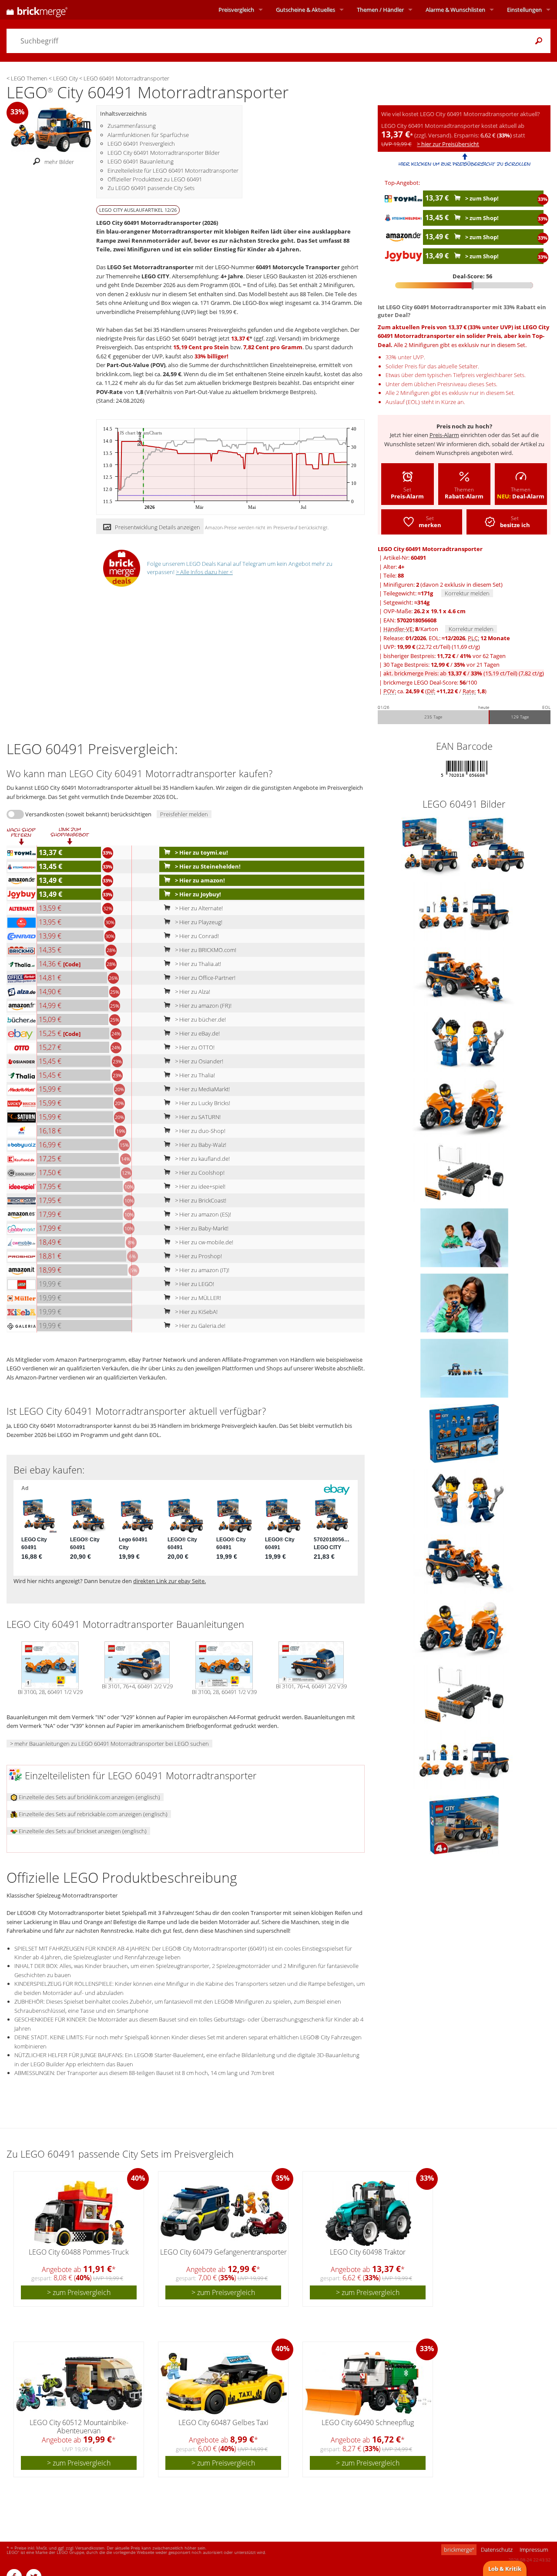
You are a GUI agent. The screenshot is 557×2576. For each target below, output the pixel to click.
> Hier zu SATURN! (197, 1117)
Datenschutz (497, 2549)
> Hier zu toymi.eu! (201, 852)
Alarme (455, 10)
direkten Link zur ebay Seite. (169, 1581)
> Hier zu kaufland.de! (202, 1159)
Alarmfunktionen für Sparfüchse (148, 135)
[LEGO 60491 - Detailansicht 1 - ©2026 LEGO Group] (464, 1042)
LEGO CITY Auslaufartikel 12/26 (138, 210)
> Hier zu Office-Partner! (205, 978)
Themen (380, 10)
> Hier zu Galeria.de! (200, 1326)
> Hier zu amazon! (199, 880)
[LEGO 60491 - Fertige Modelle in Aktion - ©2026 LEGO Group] (464, 1237)
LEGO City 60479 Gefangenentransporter (223, 2252)
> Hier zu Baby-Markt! (201, 1228)
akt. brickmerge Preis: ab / (464, 673)
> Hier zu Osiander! (198, 1061)
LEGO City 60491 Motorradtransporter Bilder (164, 153)
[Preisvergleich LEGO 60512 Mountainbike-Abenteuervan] (79, 2384)
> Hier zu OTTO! (194, 1047)
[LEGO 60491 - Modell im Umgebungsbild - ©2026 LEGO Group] (464, 1368)
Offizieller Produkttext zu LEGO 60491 (155, 179)
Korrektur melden (467, 593)
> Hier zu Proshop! (198, 1256)
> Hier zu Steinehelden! (207, 866)
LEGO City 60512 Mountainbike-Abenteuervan (79, 2427)
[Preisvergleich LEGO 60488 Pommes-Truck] (79, 2213)
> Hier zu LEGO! (194, 1284)
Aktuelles (305, 10)
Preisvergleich (236, 10)
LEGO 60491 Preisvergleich (141, 144)
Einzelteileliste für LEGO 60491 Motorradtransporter (173, 170)
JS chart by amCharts (141, 433)
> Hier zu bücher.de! (200, 1019)
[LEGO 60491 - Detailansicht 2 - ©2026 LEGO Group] (464, 911)
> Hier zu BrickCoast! (200, 1200)
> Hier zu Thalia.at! (197, 964)
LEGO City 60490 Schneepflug (368, 2422)
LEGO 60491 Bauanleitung (141, 161)
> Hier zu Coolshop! (199, 1173)
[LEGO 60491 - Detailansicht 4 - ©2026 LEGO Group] (464, 976)
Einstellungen (524, 10)
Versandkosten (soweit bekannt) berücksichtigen (88, 814)
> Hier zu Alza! (192, 992)
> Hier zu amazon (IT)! (201, 1270)
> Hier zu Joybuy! (197, 894)
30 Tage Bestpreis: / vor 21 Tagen (441, 665)
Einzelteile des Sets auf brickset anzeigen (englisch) (82, 1831)
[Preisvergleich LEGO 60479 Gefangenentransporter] (224, 2213)
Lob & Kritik (505, 2569)
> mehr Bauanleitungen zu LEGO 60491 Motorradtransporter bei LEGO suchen (109, 1744)
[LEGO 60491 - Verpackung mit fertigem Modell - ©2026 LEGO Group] (497, 846)
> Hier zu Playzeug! (198, 922)
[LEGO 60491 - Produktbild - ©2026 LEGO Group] (431, 846)
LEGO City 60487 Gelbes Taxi (223, 2422)
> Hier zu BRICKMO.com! (205, 950)
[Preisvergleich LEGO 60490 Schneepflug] (368, 2384)
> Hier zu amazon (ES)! (202, 1214)
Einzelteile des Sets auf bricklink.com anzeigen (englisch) (89, 1797)
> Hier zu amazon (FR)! (203, 1006)
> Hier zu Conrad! (196, 936)
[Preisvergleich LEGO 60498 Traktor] (368, 2213)
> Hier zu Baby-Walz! (200, 1145)
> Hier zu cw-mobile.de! (203, 1242)
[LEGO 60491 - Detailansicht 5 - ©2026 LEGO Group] (464, 1107)
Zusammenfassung (132, 126)
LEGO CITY (155, 276)
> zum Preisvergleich (79, 2292)
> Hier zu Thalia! (194, 1075)
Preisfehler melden (184, 814)
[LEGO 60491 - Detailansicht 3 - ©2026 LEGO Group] (464, 1172)
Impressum (534, 2549)
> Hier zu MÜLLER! (197, 1298)
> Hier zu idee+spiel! (200, 1186)
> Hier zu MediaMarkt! (202, 1089)
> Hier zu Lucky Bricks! (202, 1103)
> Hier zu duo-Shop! (200, 1131)
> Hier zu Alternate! (198, 908)
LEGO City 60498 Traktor (368, 2252)
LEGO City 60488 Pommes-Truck (79, 2252)
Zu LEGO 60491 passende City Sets (151, 188)
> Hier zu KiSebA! (196, 1312)
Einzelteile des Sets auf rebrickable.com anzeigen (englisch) (92, 1814)
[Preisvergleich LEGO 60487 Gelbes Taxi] (224, 2384)
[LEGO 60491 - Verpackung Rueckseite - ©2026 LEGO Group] (464, 1433)
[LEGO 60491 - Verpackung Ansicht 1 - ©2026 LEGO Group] (464, 1824)
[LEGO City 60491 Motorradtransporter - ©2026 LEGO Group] (51, 129)
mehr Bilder (59, 162)
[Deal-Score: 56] (464, 285)
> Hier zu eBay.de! (197, 1033)
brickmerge (459, 2549)
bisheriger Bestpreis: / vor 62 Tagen (445, 656)
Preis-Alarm (444, 435)
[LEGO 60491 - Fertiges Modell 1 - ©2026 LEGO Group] (464, 1303)
